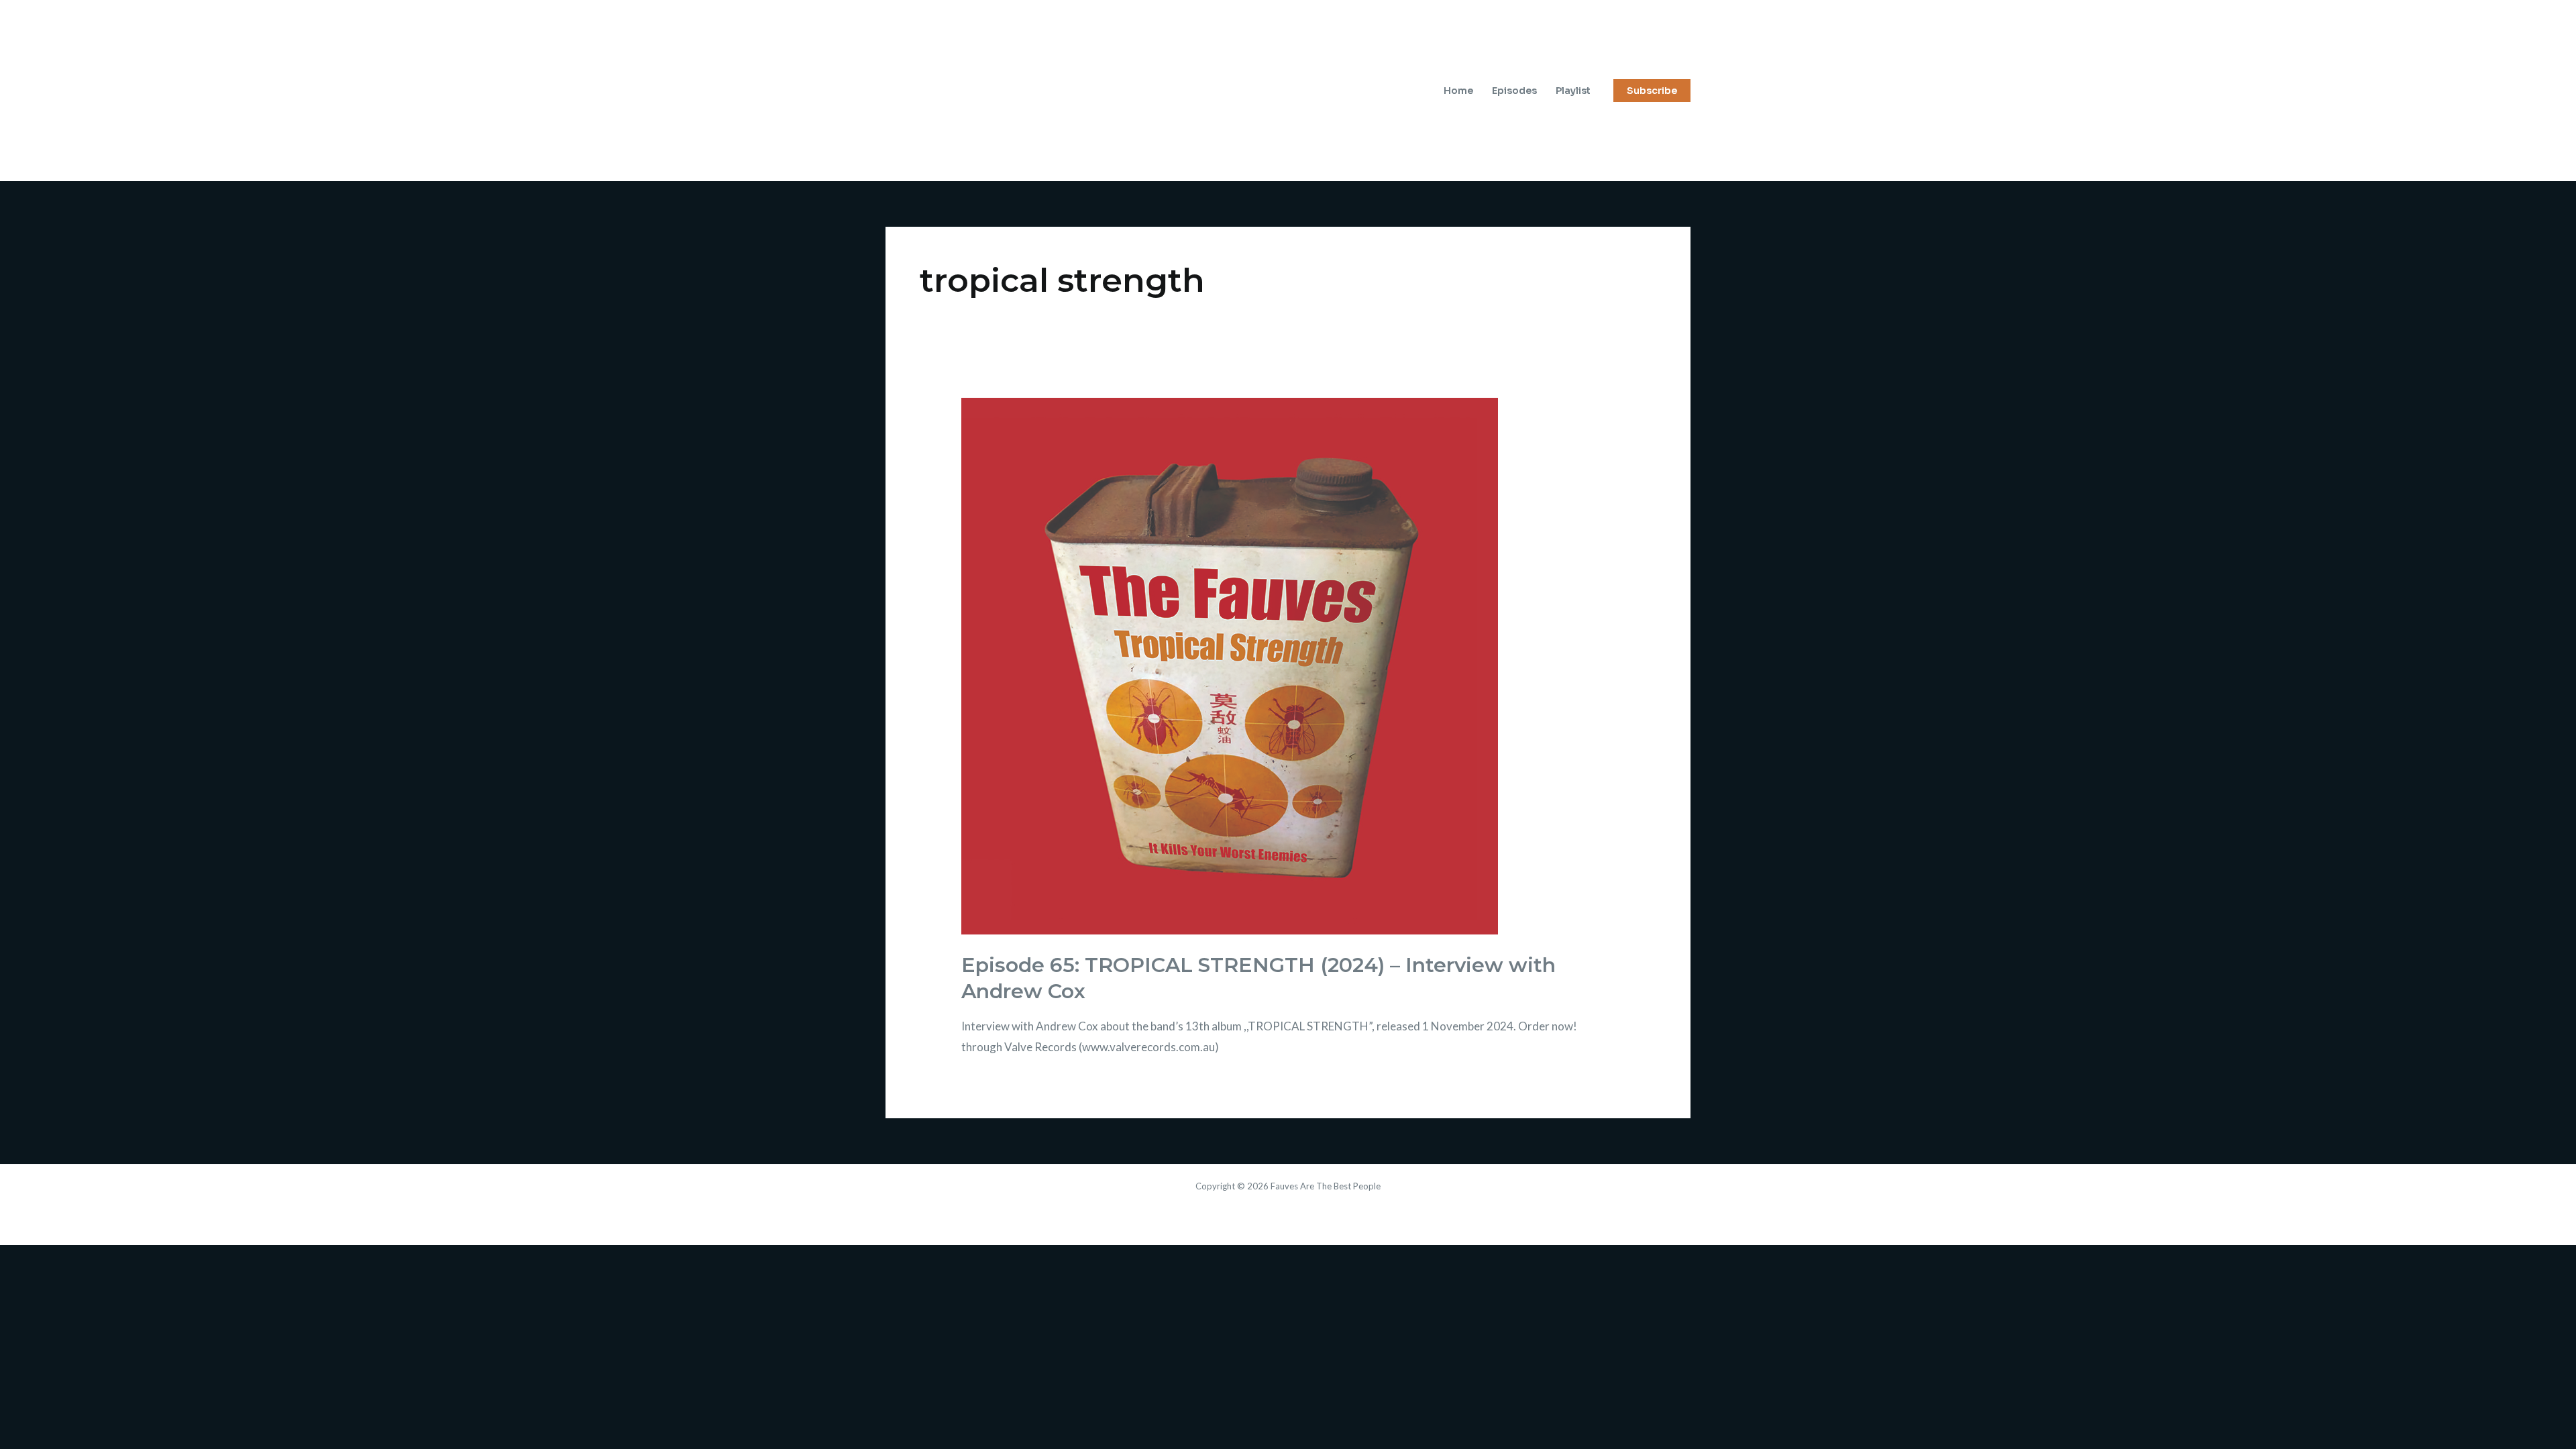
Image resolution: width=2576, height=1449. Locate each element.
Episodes (1514, 91)
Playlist (1573, 91)
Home (1458, 91)
